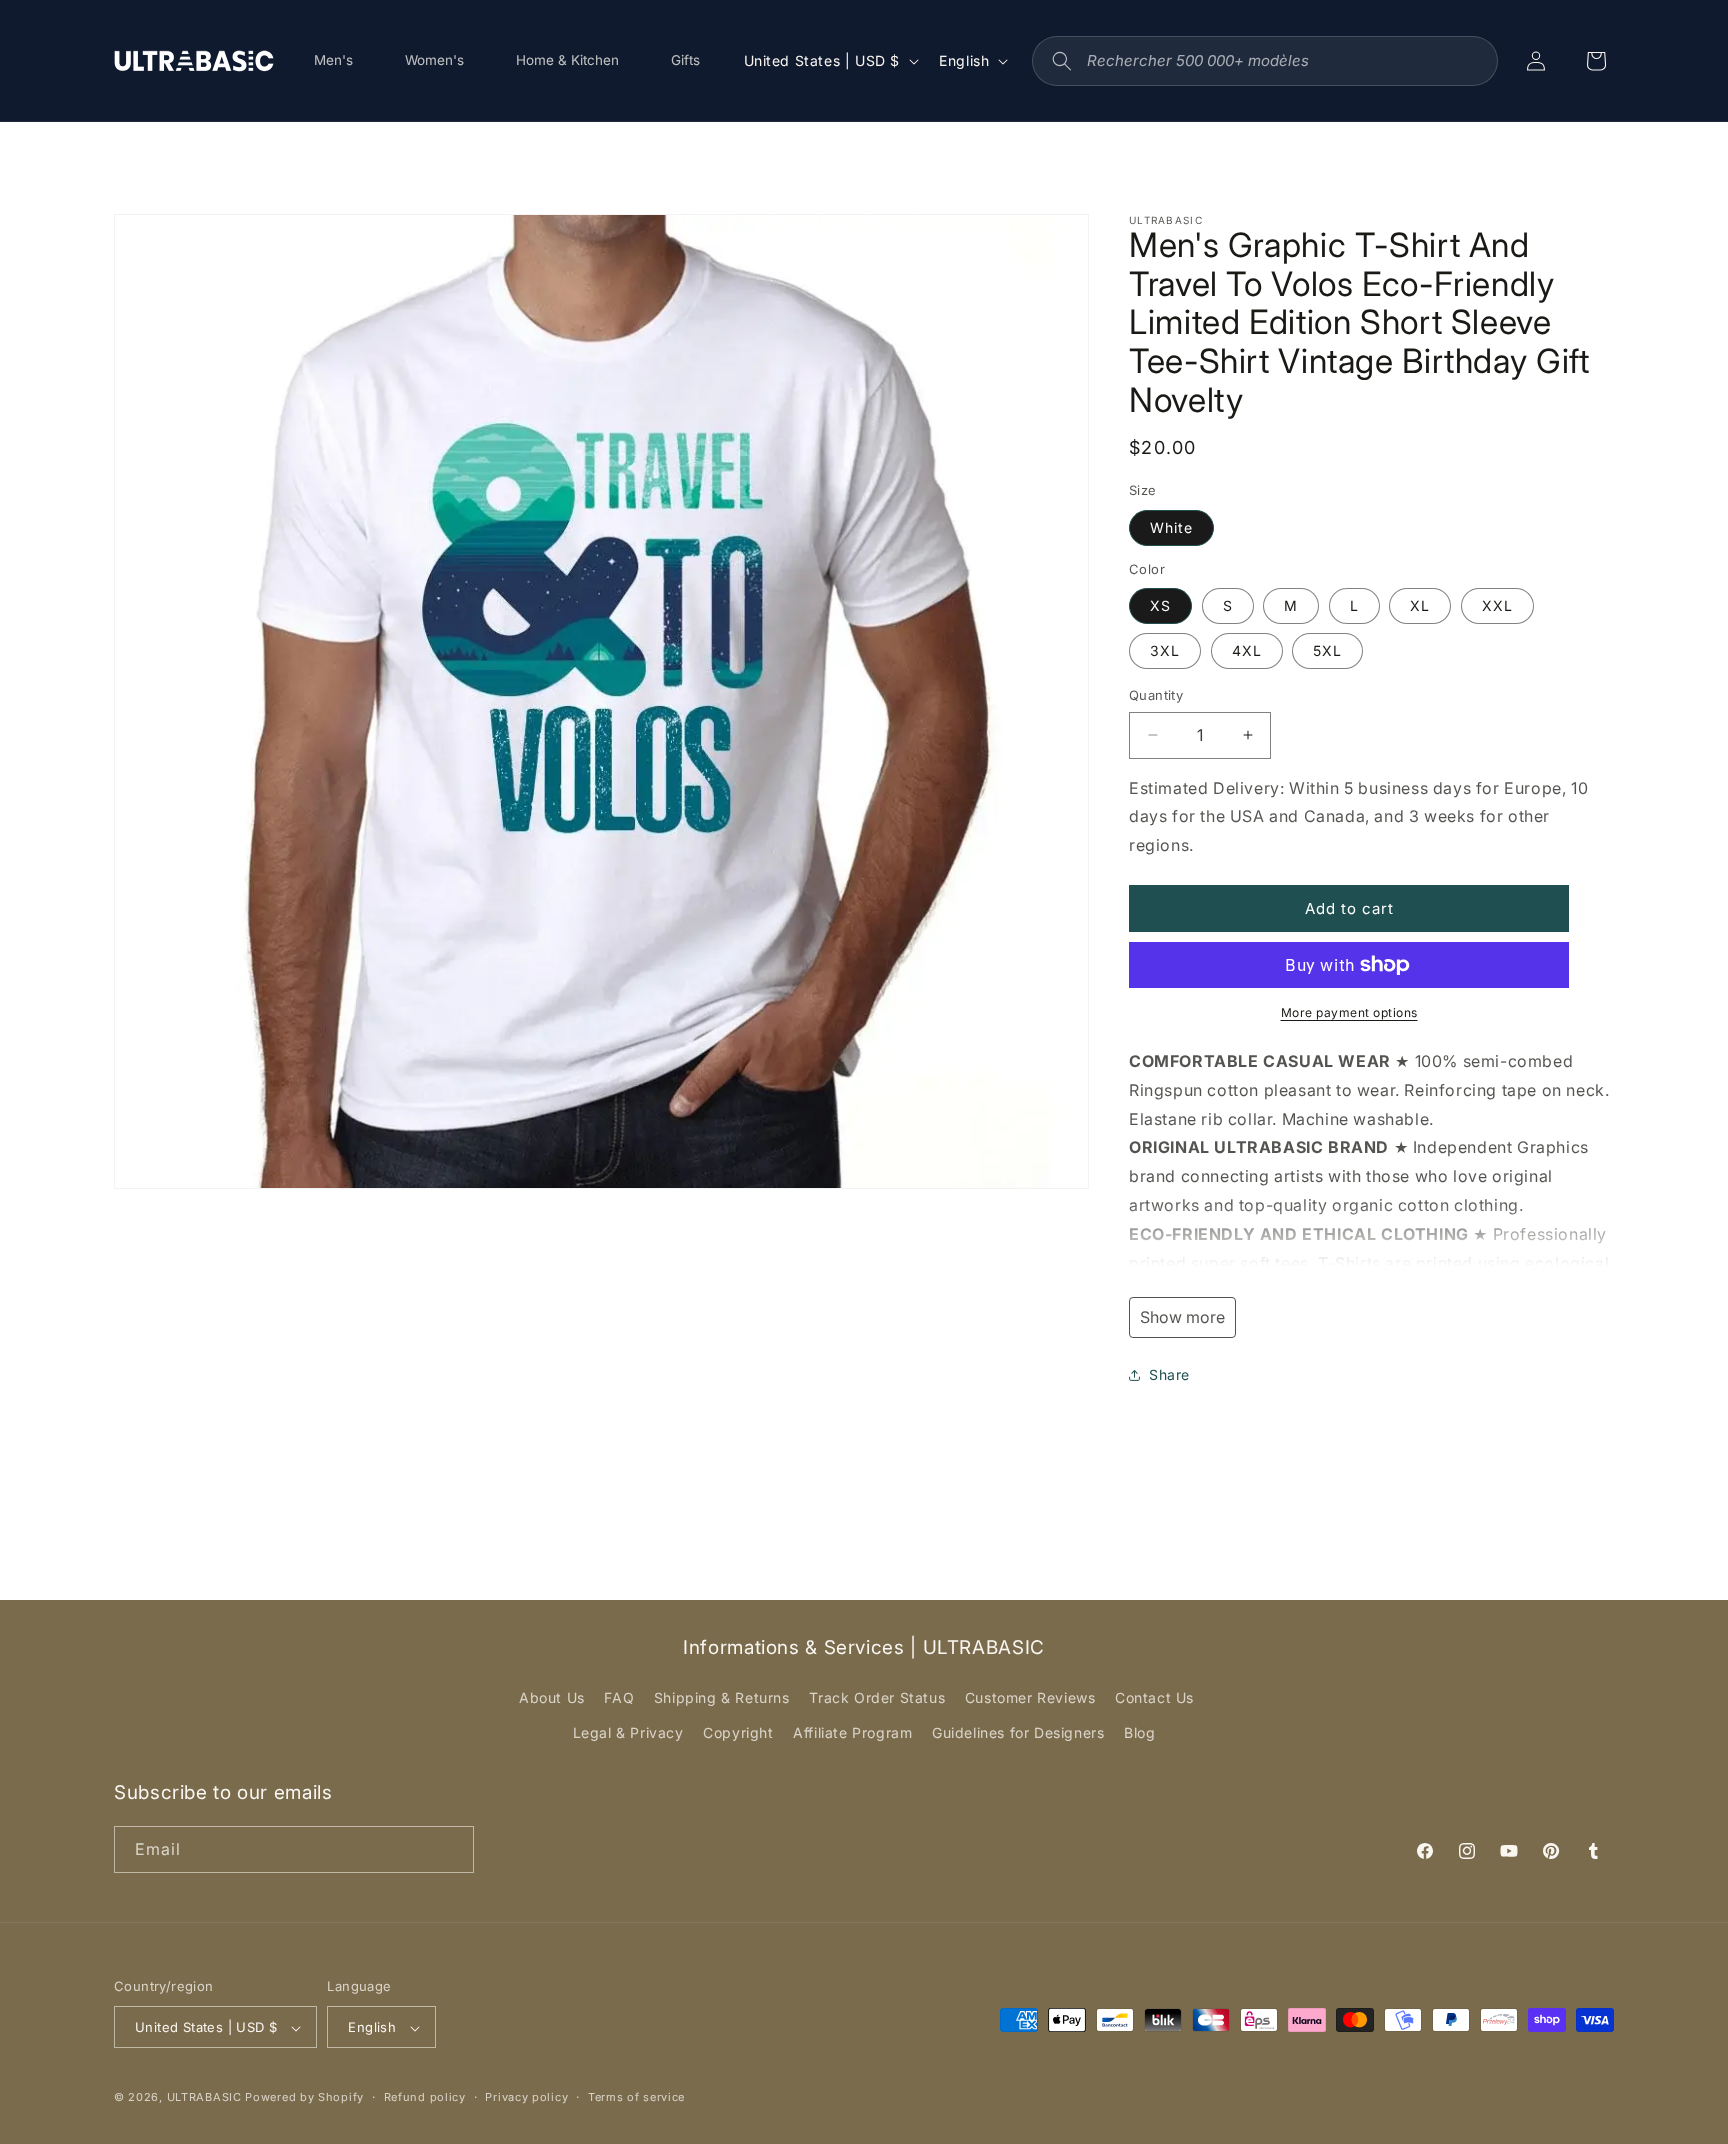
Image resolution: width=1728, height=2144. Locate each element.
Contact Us (1154, 1697)
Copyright (738, 1733)
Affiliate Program (852, 1733)
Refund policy (425, 2097)
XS (1160, 605)
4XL (1247, 650)
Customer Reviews (1030, 1697)
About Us (552, 1697)
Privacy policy (526, 2097)
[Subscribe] (451, 1848)
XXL (1497, 605)
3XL (1165, 650)
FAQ (619, 1697)
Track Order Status (877, 1697)
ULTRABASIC (204, 2098)
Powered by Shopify (304, 2098)
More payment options (1349, 1012)
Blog (1139, 1733)
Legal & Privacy (628, 1733)
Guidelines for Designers (1018, 1733)
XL (1420, 605)
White (1171, 527)
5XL (1327, 650)
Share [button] (1169, 1374)
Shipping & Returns (722, 1697)
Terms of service (636, 2097)
